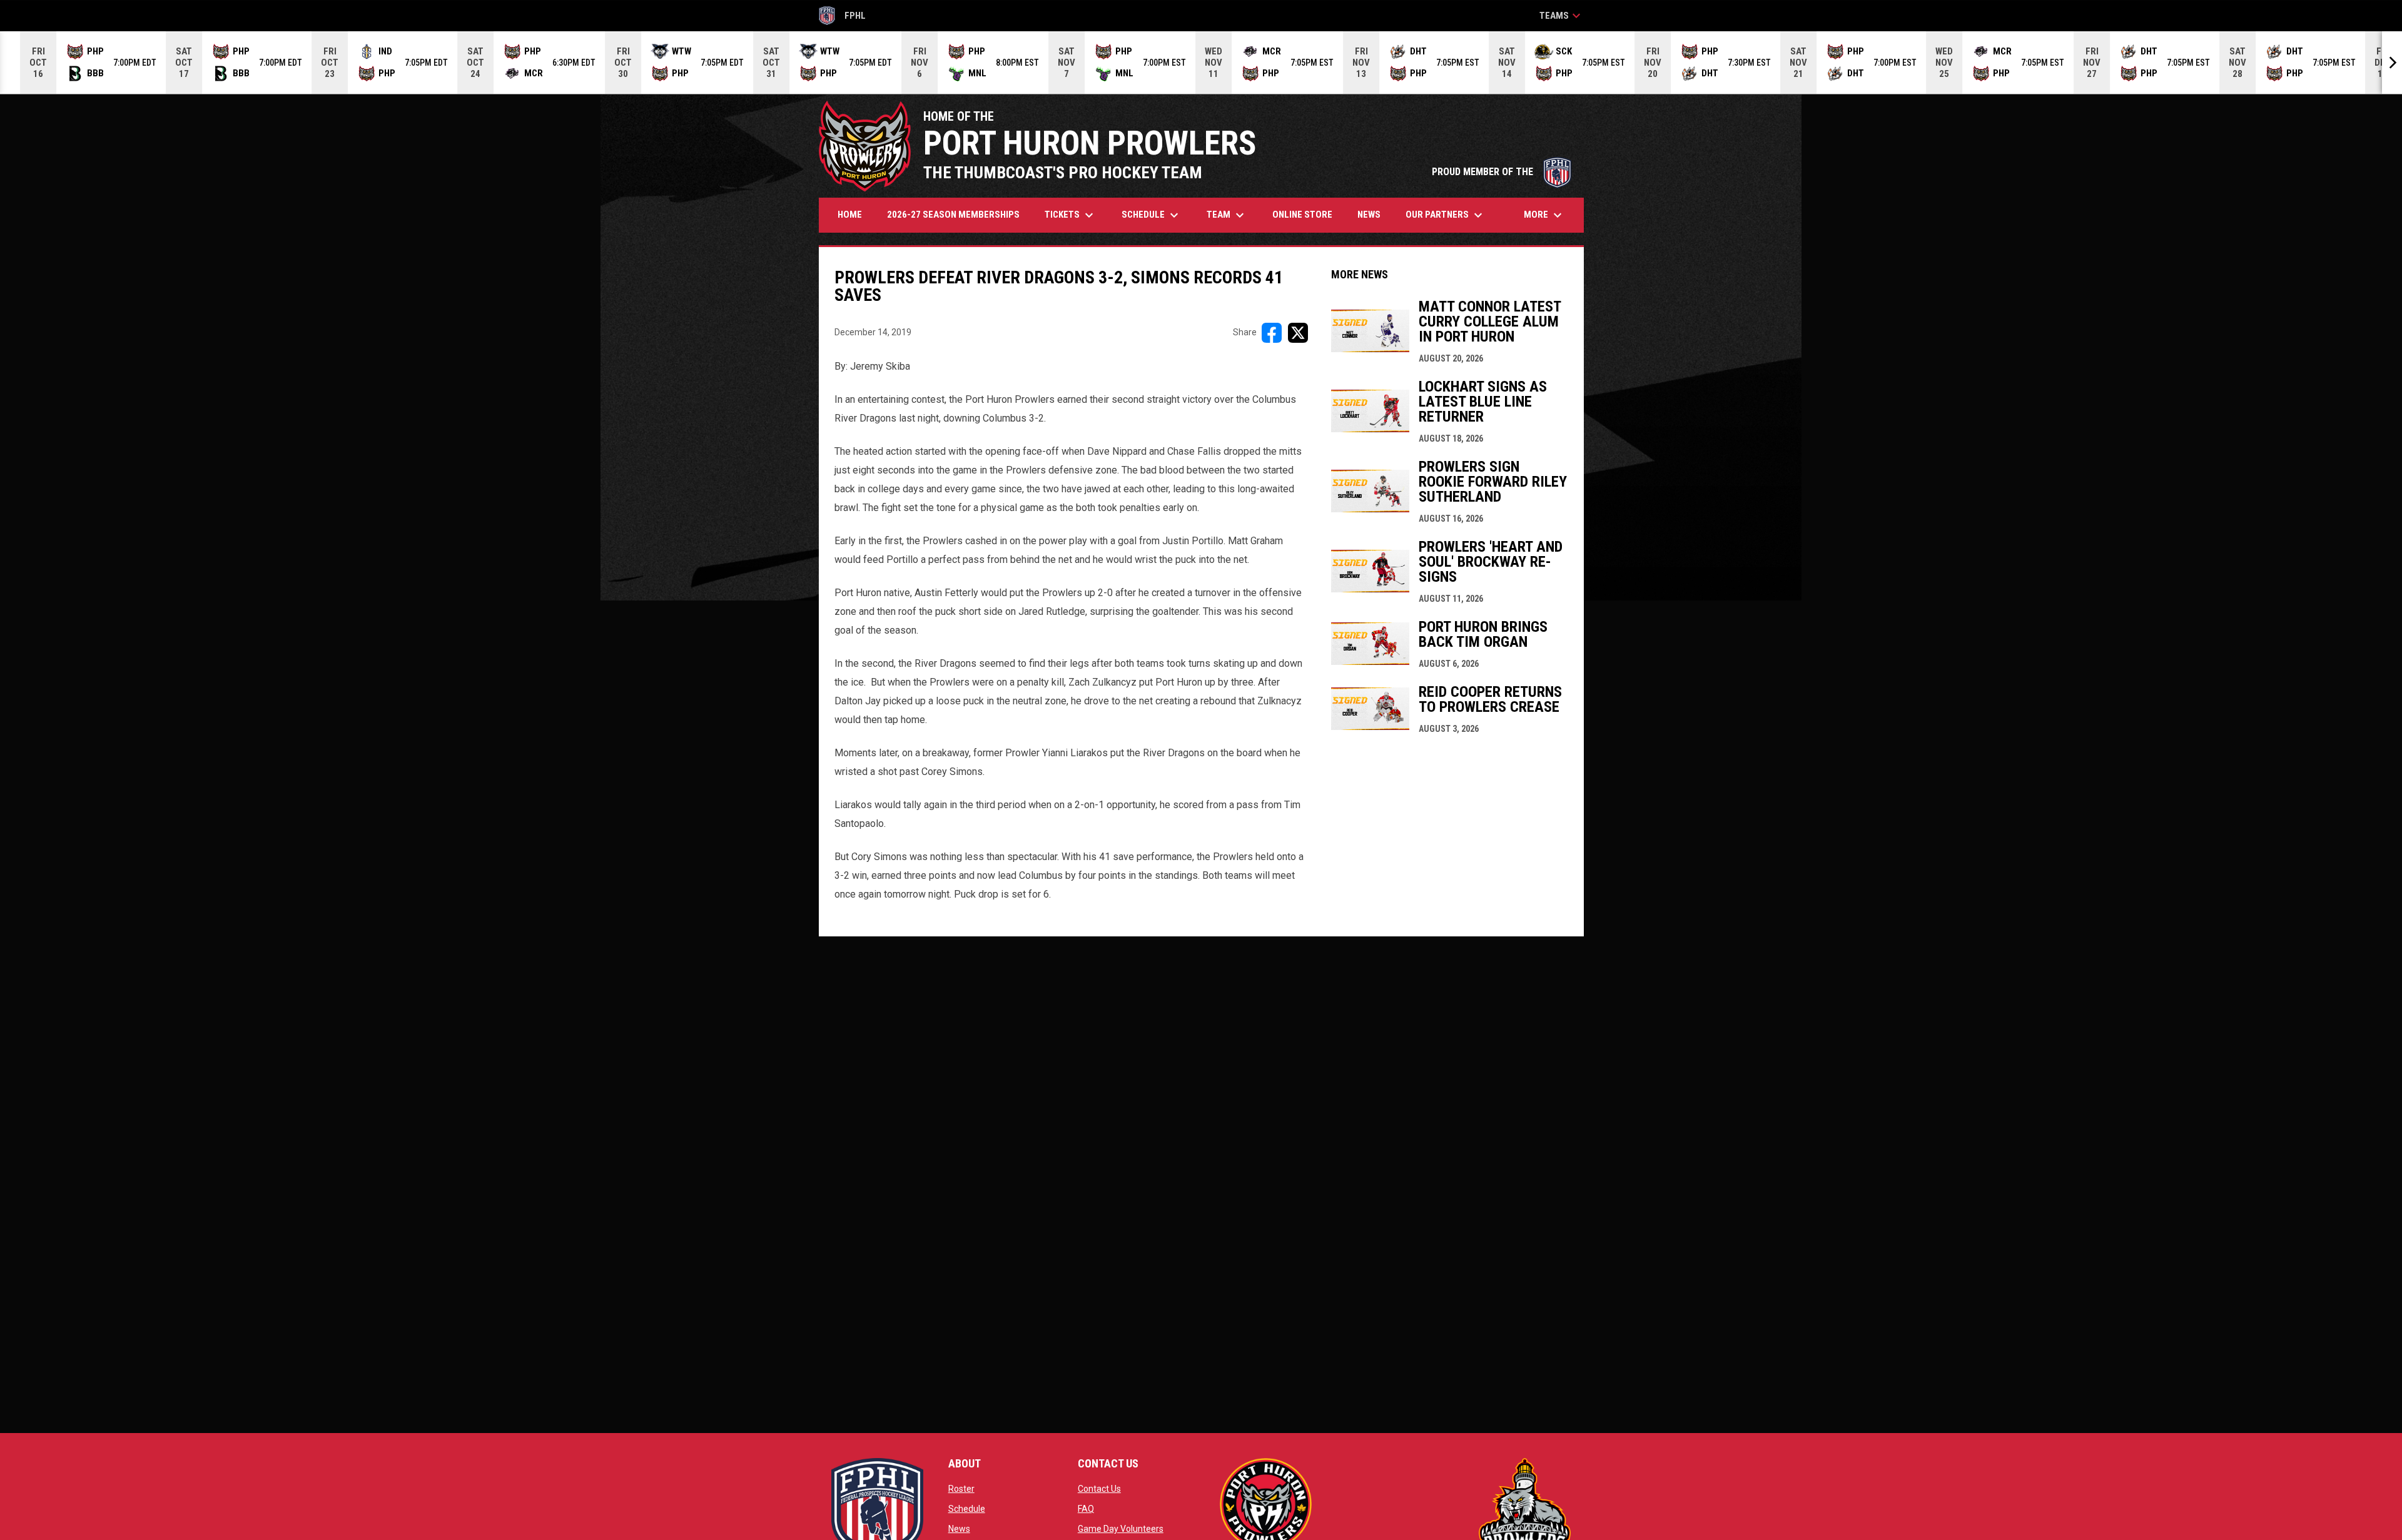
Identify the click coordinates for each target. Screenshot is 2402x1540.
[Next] (2392, 63)
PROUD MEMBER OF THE (1502, 172)
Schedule (967, 1509)
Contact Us (1099, 1489)
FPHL (843, 18)
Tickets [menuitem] (1071, 215)
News (959, 1529)
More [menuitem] (1544, 215)
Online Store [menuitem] (1307, 214)
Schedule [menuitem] (1152, 215)
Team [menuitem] (1227, 215)
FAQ (1086, 1509)
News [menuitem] (1369, 215)
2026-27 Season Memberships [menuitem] (953, 215)
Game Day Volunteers (1121, 1529)
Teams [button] (1562, 16)
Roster (961, 1489)
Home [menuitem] (850, 215)
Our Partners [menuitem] (1446, 215)
